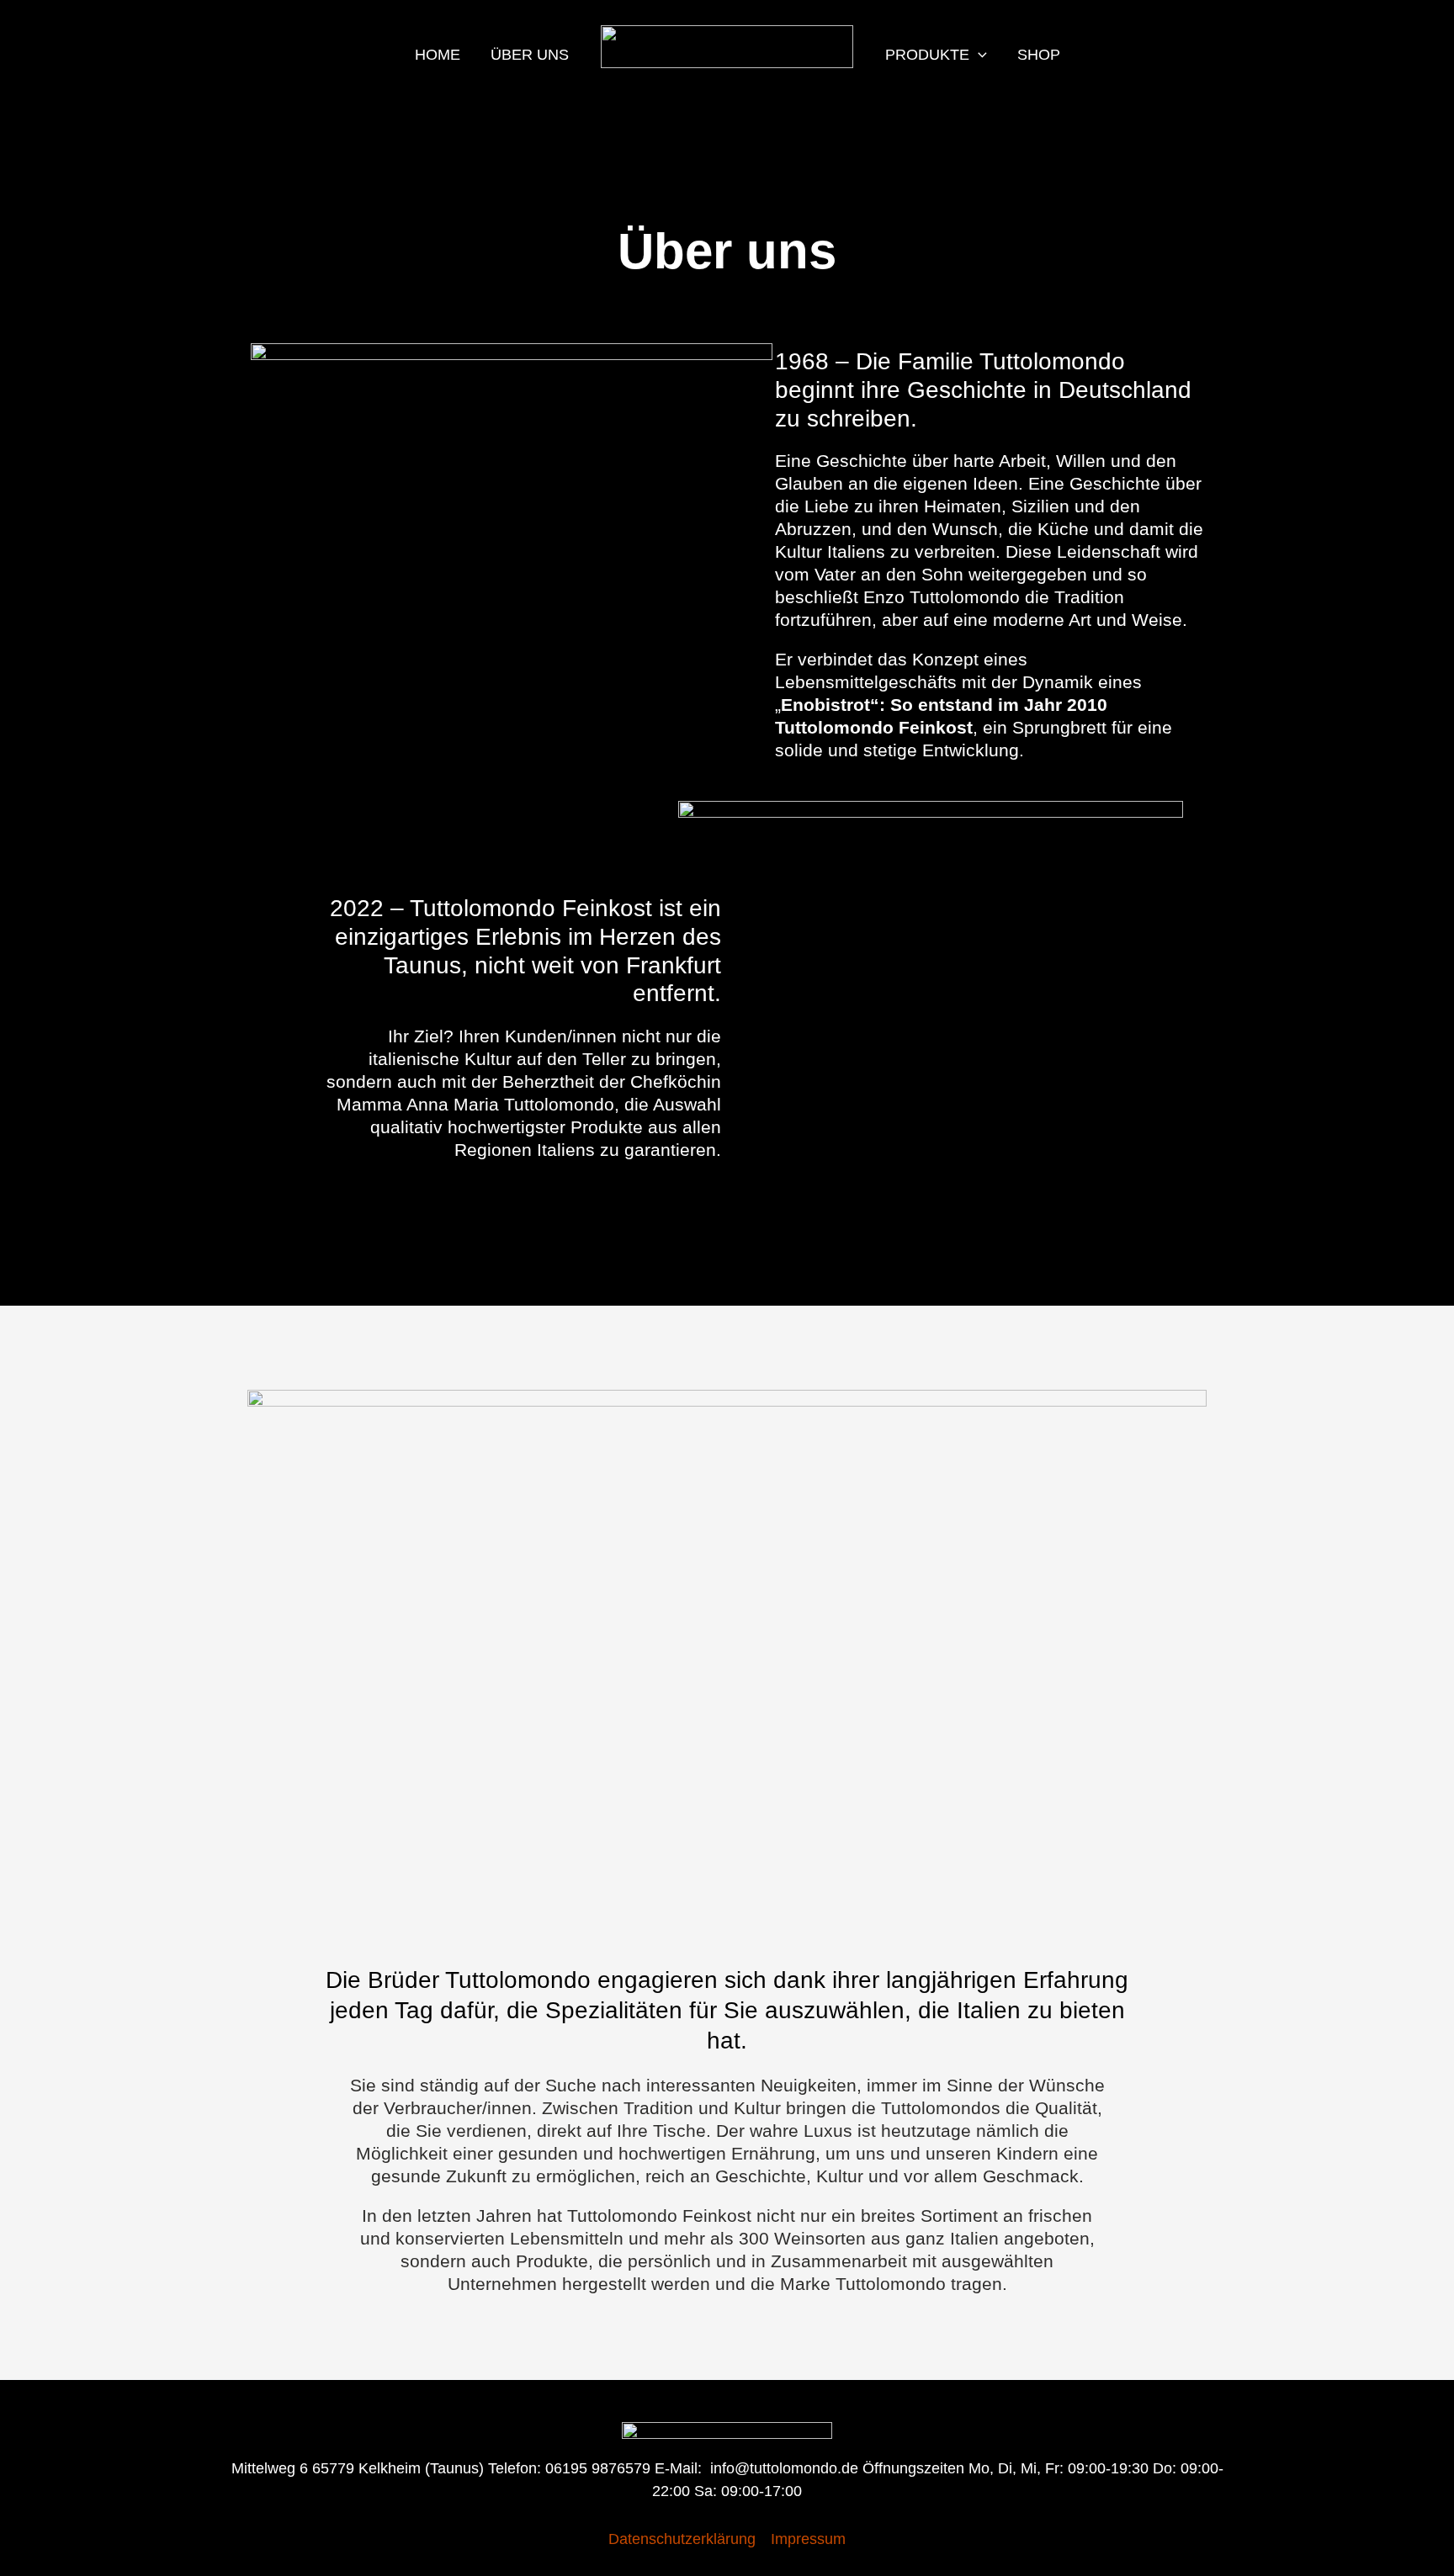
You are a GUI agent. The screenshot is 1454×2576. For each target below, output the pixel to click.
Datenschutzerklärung (682, 2539)
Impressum (808, 2539)
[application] (978, 55)
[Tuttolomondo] (727, 45)
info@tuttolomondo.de (784, 2468)
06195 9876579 (598, 2468)
